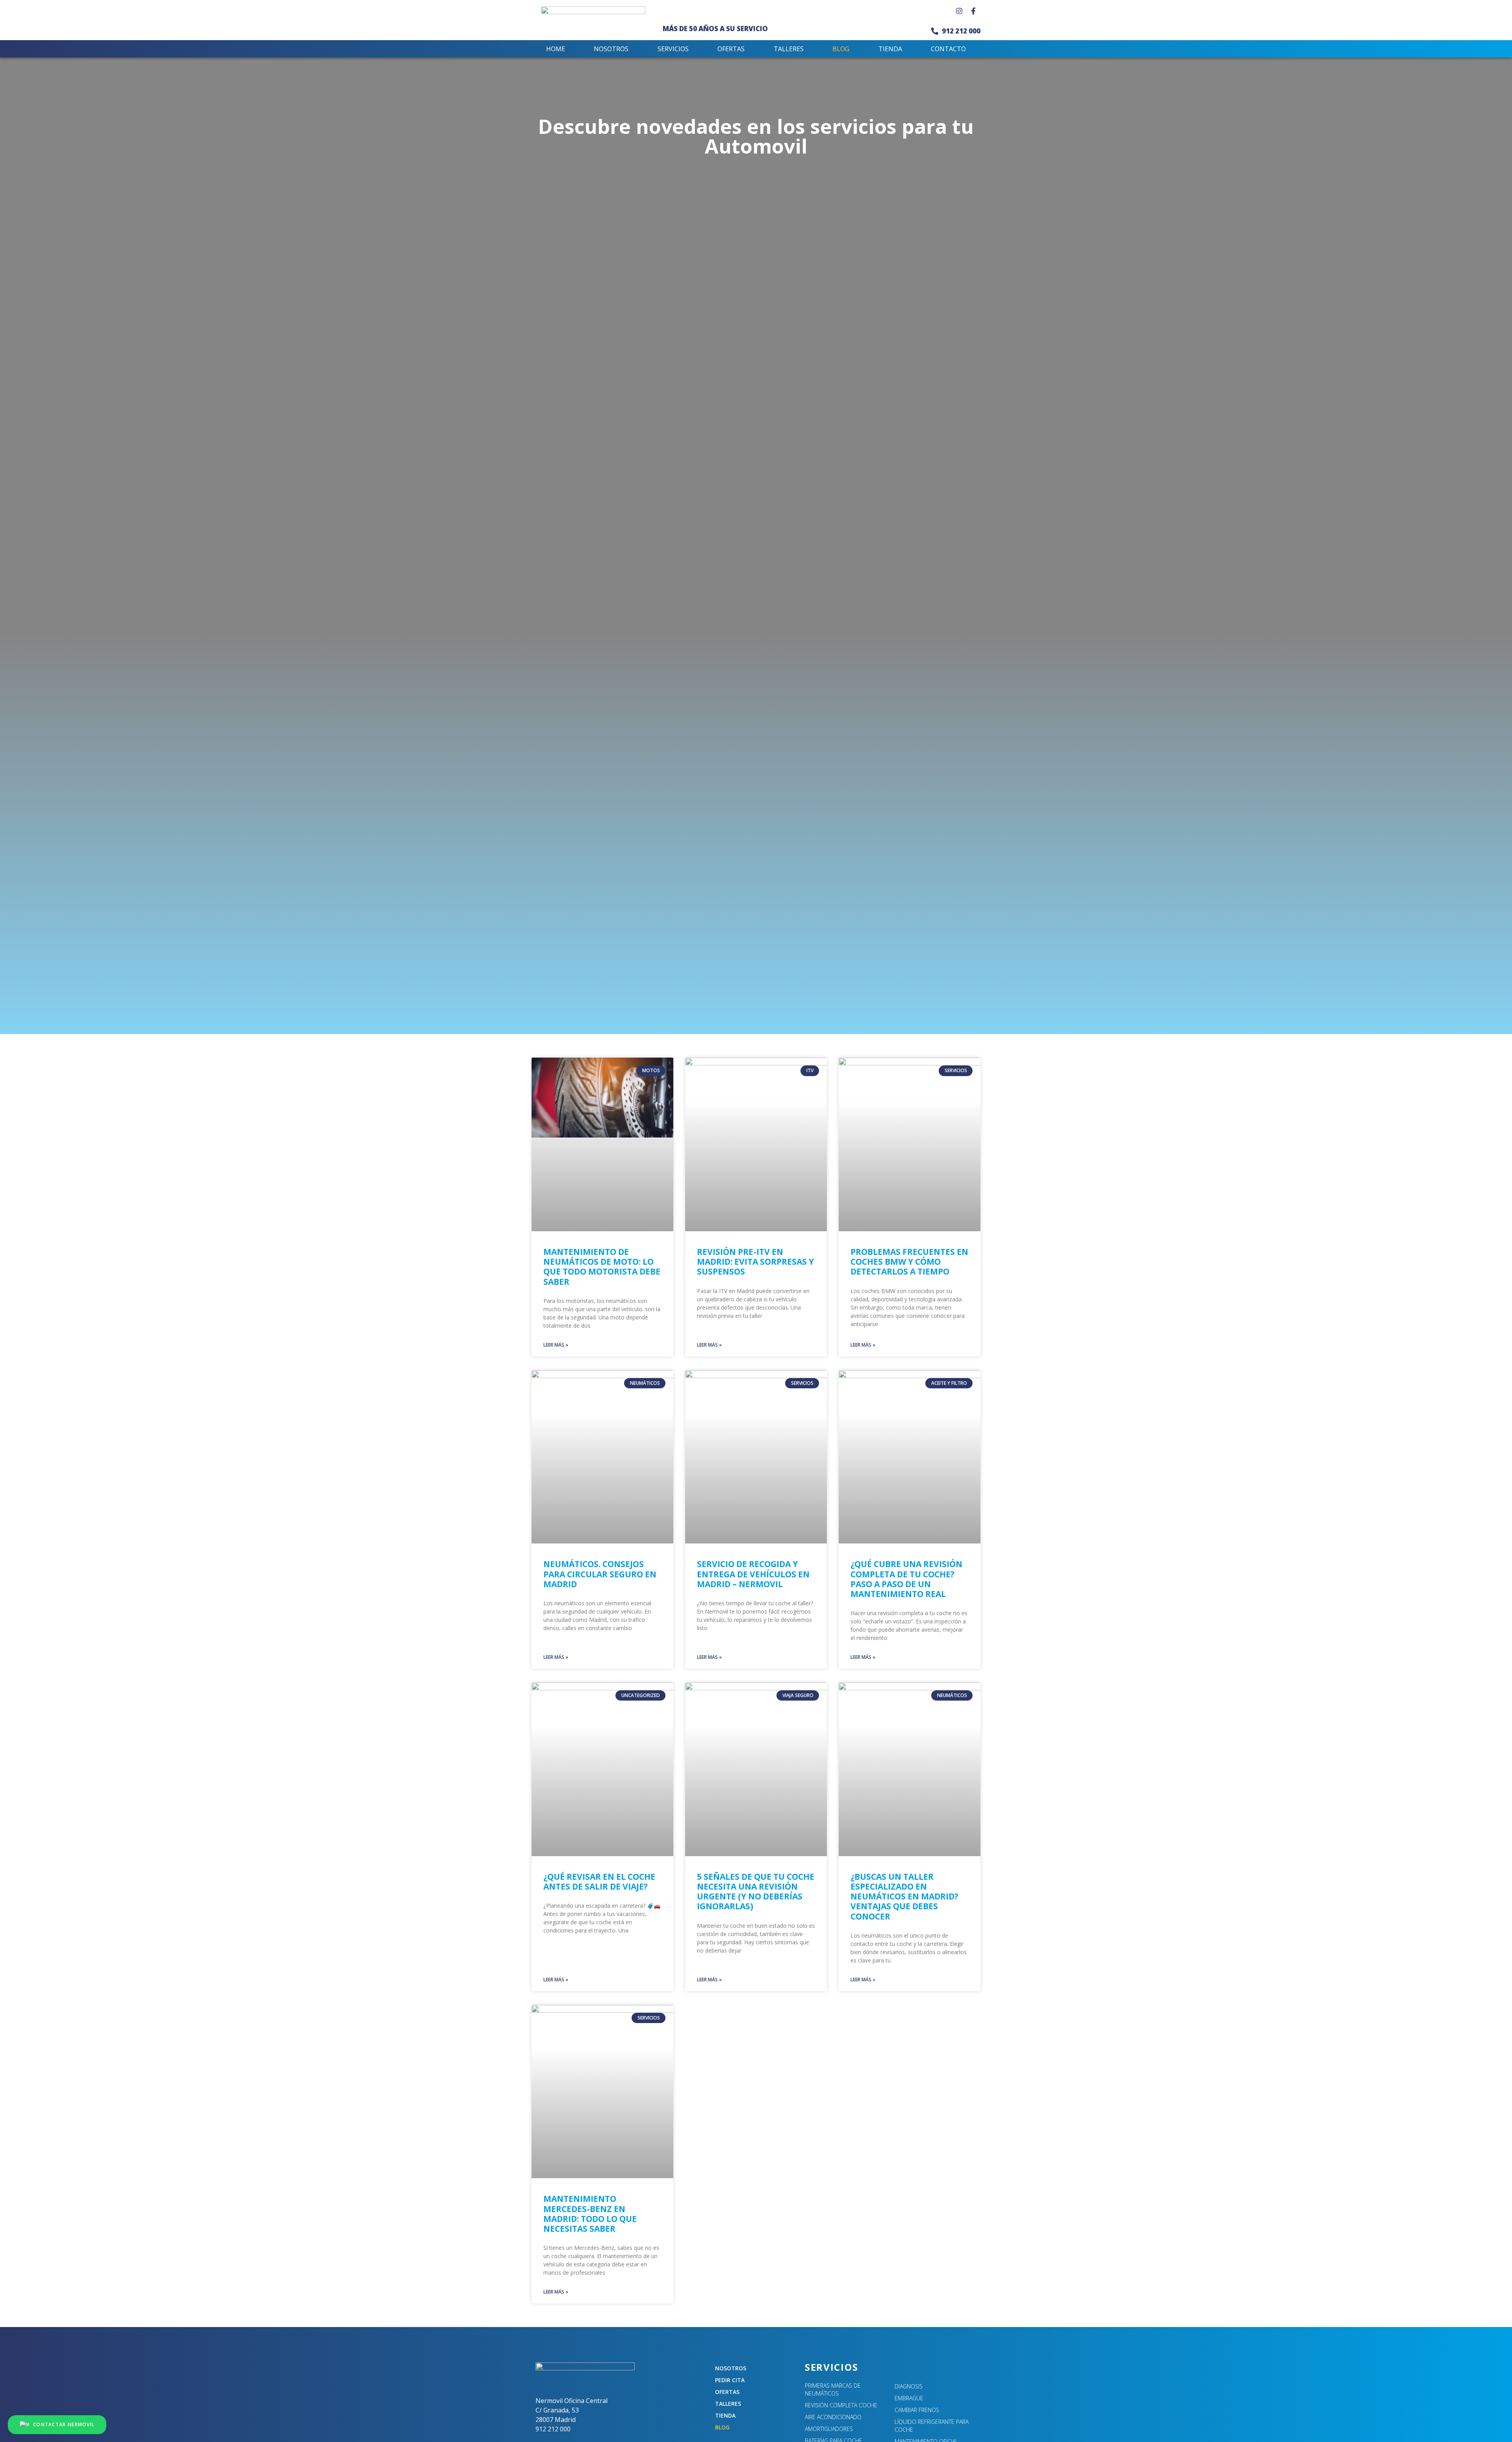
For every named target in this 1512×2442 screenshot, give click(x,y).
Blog (841, 49)
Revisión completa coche (841, 2405)
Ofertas (731, 49)
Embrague (909, 2398)
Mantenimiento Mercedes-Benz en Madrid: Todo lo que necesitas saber (590, 2214)
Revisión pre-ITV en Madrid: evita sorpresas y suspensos (755, 1262)
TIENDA (890, 49)
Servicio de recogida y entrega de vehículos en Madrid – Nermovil (753, 1574)
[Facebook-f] (973, 11)
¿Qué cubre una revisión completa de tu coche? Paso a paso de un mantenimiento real (906, 1579)
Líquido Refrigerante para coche (932, 2426)
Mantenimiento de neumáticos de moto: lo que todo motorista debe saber (602, 1267)
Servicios (673, 49)
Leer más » (556, 1345)
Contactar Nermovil (64, 2424)
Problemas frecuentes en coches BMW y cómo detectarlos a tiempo (909, 1262)
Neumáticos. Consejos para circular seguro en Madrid (600, 1574)
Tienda (725, 2415)
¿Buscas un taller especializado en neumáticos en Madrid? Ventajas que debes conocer (904, 1896)
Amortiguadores (829, 2429)
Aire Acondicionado (833, 2417)
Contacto (948, 49)
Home (556, 49)
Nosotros (611, 49)
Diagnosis (909, 2386)
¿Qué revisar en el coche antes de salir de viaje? (599, 1882)
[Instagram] (959, 11)
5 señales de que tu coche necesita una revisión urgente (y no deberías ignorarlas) (756, 1892)
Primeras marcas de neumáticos (833, 2389)
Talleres (789, 49)
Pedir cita (730, 2380)
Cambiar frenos (917, 2410)
